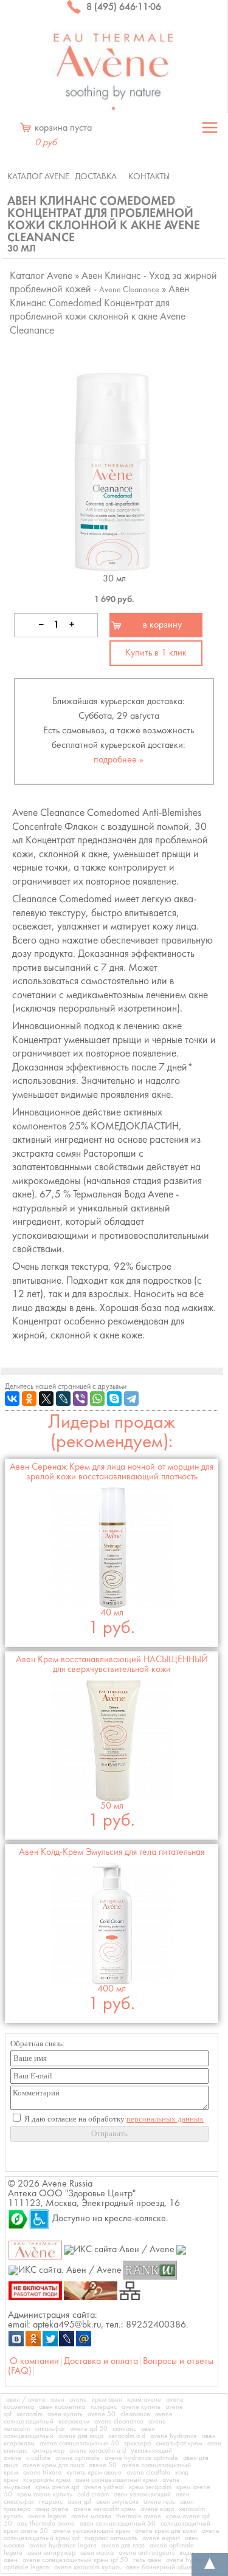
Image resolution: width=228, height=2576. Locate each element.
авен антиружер (51, 2553)
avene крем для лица (53, 2465)
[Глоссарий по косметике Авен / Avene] (91, 2290)
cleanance (135, 2414)
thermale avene (139, 2516)
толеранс (103, 2407)
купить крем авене (94, 2473)
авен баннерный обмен (161, 2567)
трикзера (137, 2444)
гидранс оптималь (111, 2538)
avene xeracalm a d (98, 2451)
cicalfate (38, 2458)
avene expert (161, 2538)
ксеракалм (74, 2422)
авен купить (65, 2414)
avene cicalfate (148, 2473)
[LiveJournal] (63, 1399)
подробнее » (119, 760)
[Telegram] (131, 1399)
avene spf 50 (89, 2429)
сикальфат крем (179, 2444)
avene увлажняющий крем (92, 2531)
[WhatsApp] (97, 1399)
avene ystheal (104, 2487)
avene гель (159, 2502)
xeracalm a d (127, 2436)
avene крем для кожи (166, 2531)
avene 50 (102, 2414)
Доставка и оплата (101, 2362)
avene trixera (42, 2473)
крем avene (144, 2400)
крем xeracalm (150, 2487)
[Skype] (114, 1399)
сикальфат (50, 2429)
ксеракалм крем (47, 2480)
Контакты (149, 177)
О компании (34, 2362)
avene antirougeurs (147, 2553)
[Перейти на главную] (114, 71)
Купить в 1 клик (156, 653)
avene (78, 2400)
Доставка (96, 177)
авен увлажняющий (142, 2495)
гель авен (147, 2560)
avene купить (141, 2407)
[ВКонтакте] (12, 1399)
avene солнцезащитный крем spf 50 (75, 2560)
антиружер (48, 2451)
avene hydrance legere (63, 2546)
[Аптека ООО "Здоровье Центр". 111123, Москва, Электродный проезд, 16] (18, 2219)
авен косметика (62, 2407)
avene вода (157, 2509)
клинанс (124, 2429)
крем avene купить (45, 2495)
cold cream (93, 2495)
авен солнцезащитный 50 (118, 2524)
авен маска (97, 2553)
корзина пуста (63, 135)
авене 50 (103, 2465)
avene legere (47, 2516)
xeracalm (29, 2414)
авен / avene (26, 2400)
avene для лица (81, 2436)
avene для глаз (123, 2546)
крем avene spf (57, 2487)
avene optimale (78, 2458)
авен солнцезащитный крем (116, 2480)
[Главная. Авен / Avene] (36, 2250)
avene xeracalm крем (105, 2509)
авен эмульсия (117, 2502)
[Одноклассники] (29, 1399)
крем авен (107, 2400)
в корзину (162, 625)
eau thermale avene (46, 2524)
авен (57, 2400)
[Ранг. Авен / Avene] (150, 2270)
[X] (46, 1399)
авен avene (52, 2509)
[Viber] (80, 1399)
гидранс (51, 2502)
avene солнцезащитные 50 (79, 2444)
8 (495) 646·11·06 (123, 7)
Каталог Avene (38, 177)
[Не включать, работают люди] (36, 2290)
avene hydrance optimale (141, 2458)
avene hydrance (174, 2436)
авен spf (79, 2502)
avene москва (91, 2516)
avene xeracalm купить (88, 2567)
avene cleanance (119, 2422)
